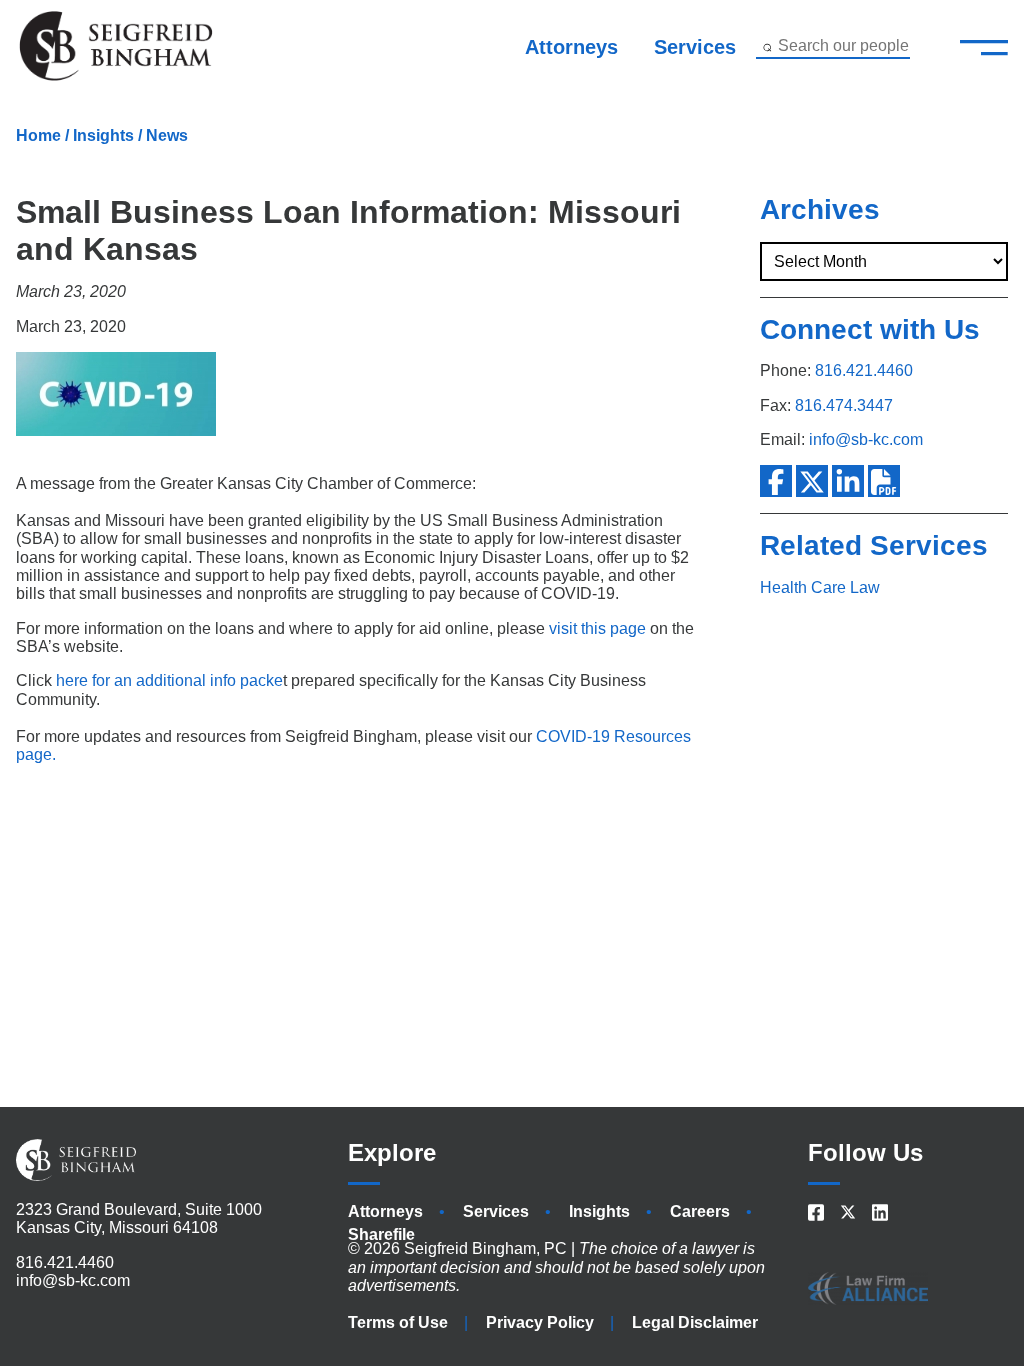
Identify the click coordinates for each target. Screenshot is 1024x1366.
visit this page (597, 628)
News (167, 135)
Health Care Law (820, 587)
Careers (700, 1211)
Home (38, 135)
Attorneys (571, 47)
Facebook (776, 481)
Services (695, 47)
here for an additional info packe (169, 680)
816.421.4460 (864, 370)
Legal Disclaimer (695, 1322)
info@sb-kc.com (866, 439)
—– (984, 46)
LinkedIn (848, 481)
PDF (884, 481)
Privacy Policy (540, 1322)
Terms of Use (398, 1322)
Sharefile (381, 1234)
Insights (103, 135)
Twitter (812, 481)
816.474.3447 (844, 405)
